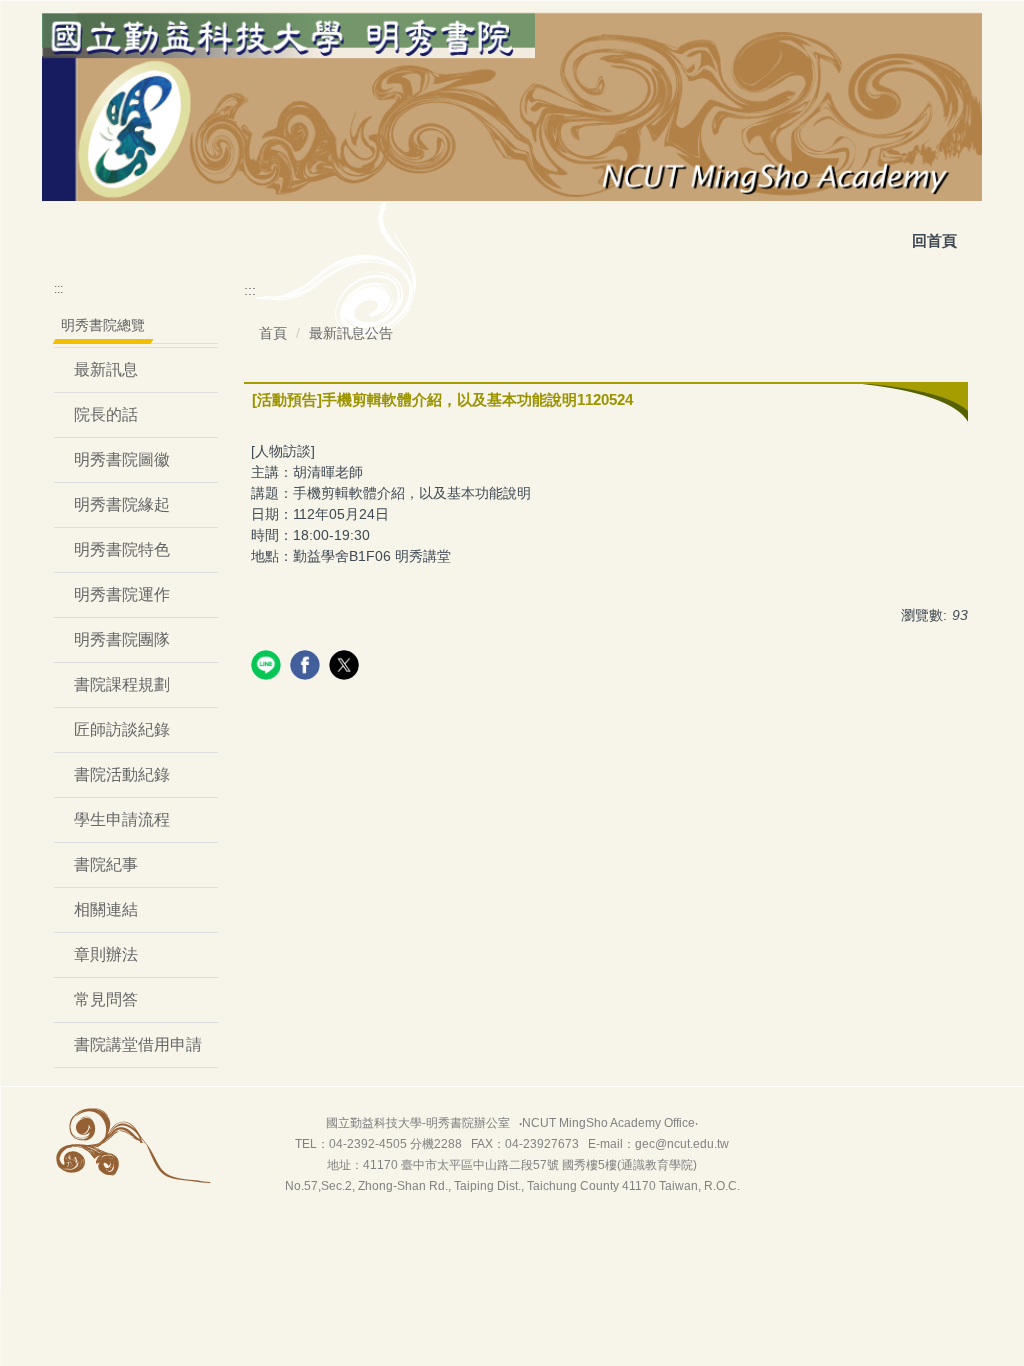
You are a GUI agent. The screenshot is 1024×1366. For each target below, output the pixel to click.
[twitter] (346, 667)
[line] (268, 667)
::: (58, 289)
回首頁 (934, 240)
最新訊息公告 (351, 333)
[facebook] (307, 667)
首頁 (273, 333)
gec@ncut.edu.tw (682, 1144)
